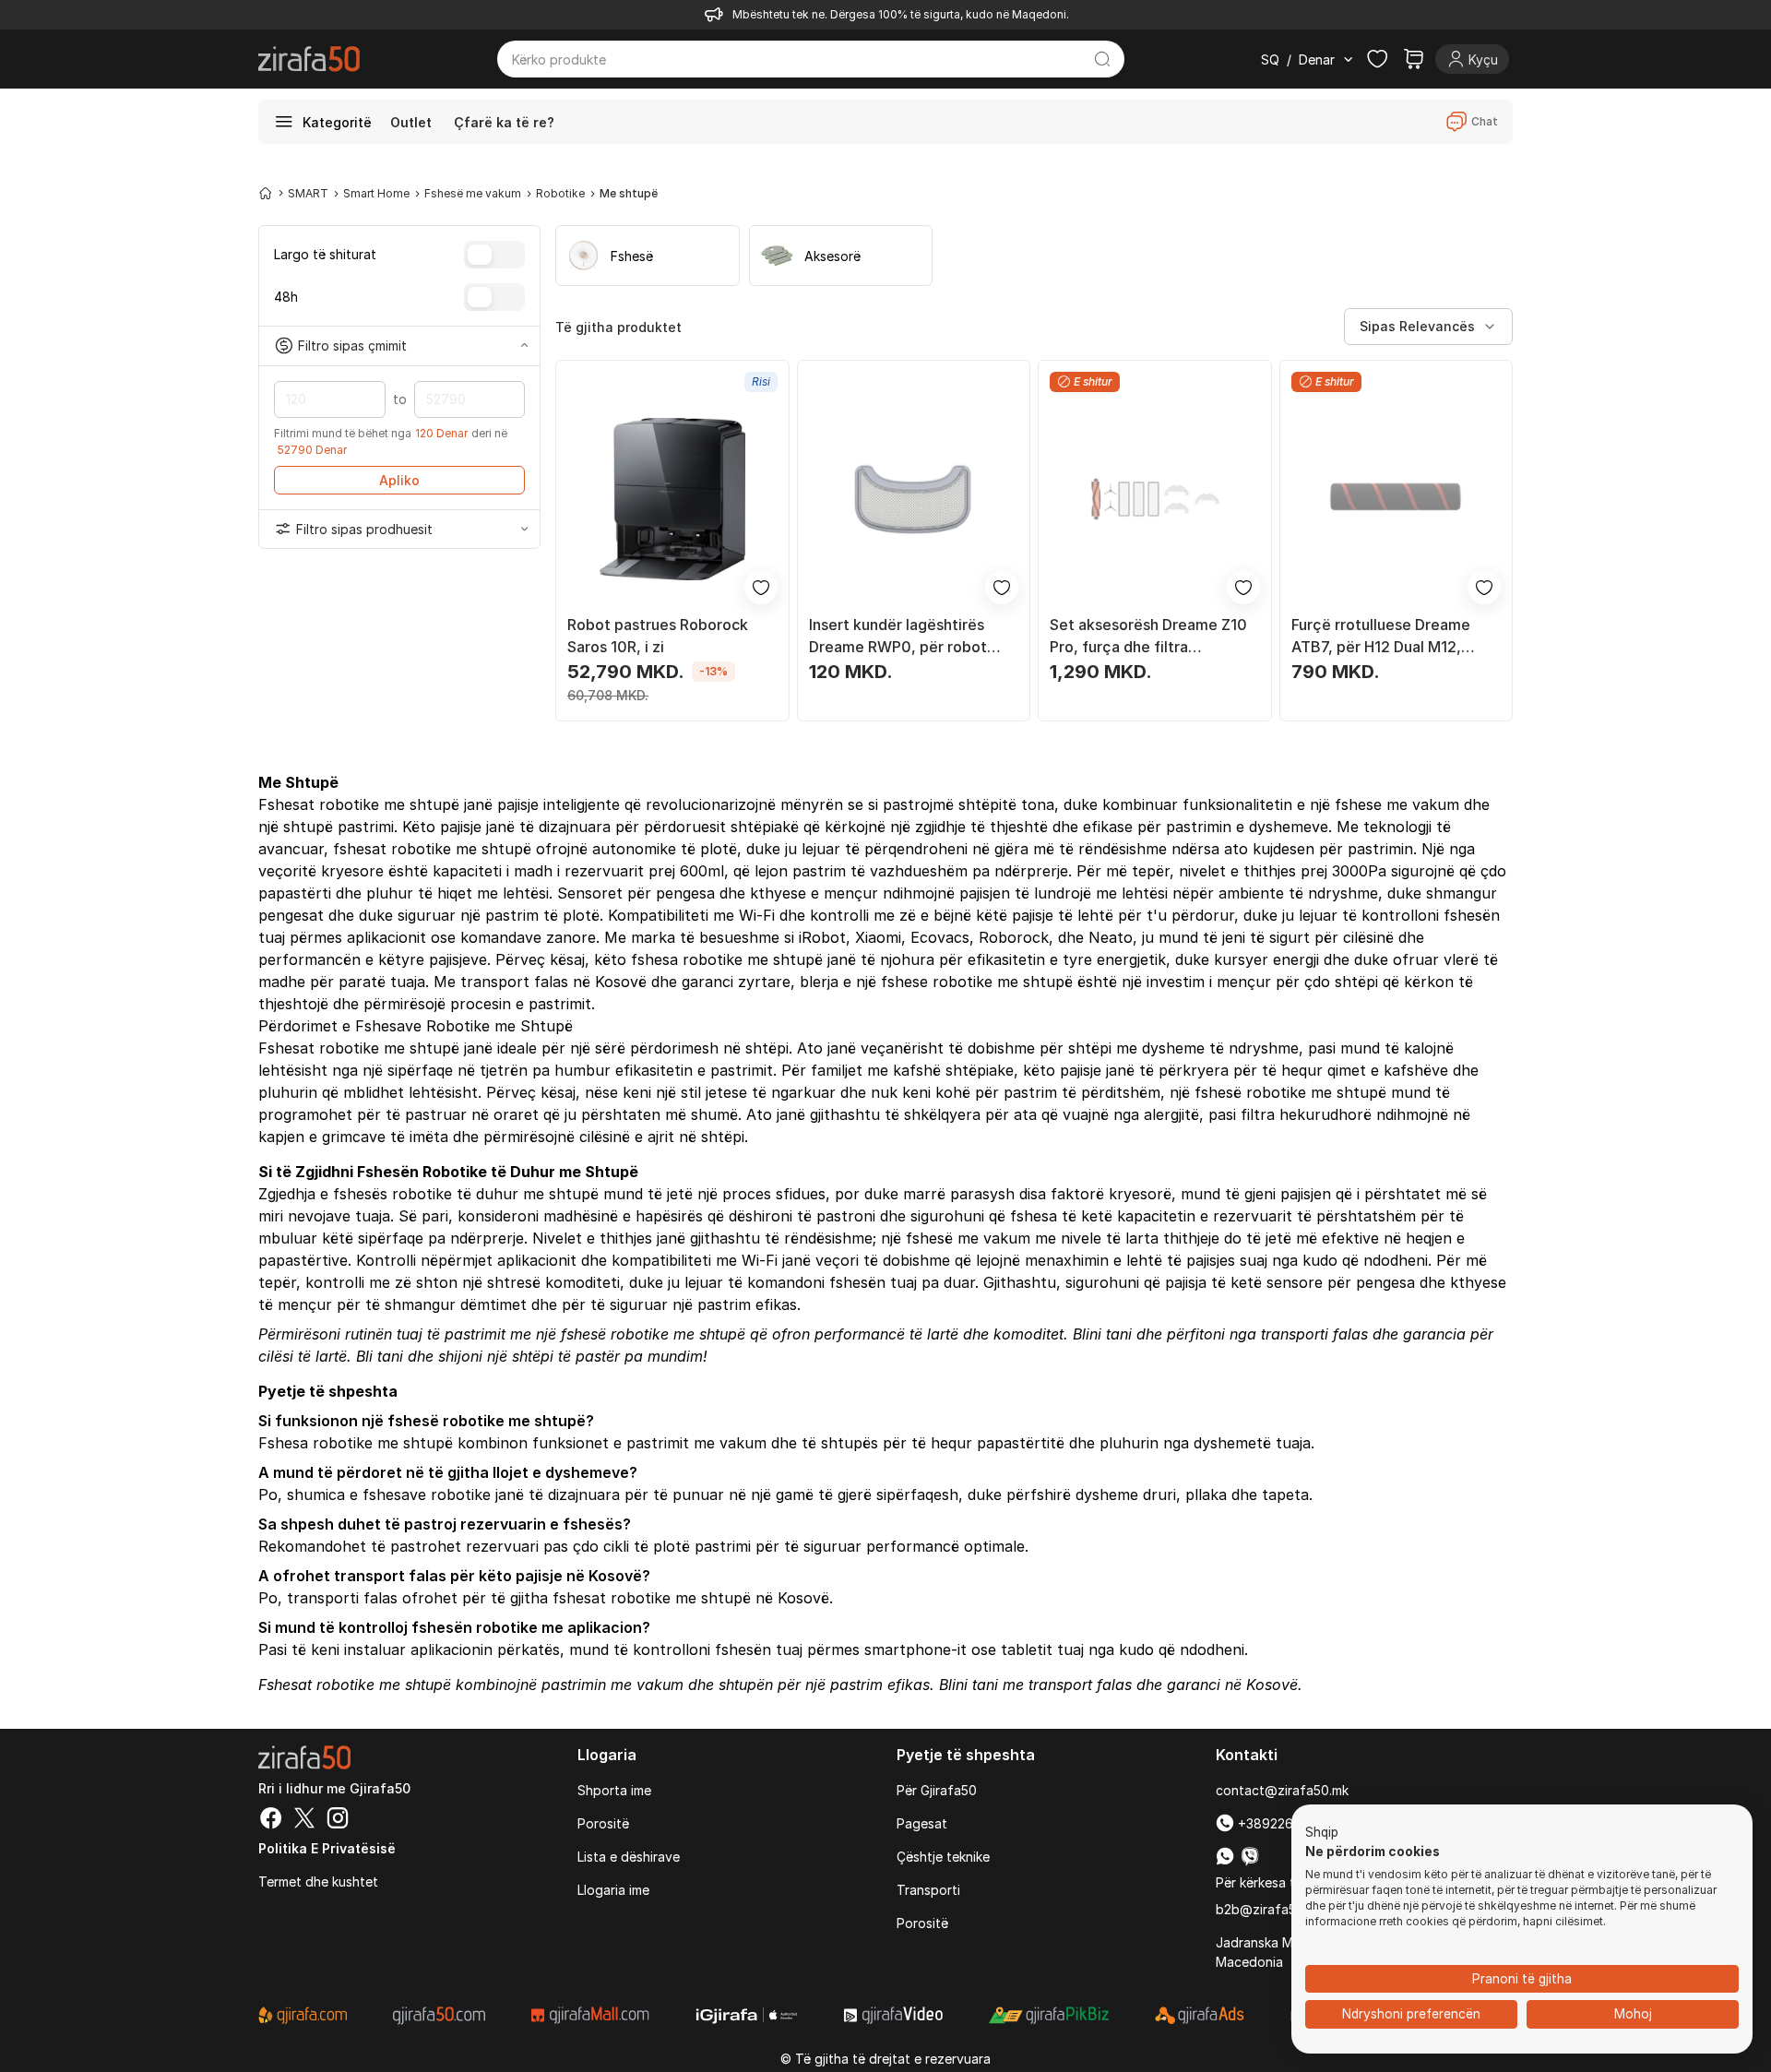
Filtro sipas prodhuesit (364, 529)
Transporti (928, 1890)
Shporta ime (614, 1790)
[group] (648, 256)
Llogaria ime (613, 1890)
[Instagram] (338, 1820)
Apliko (399, 480)
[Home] (266, 193)
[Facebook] (271, 1820)
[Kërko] (1103, 59)
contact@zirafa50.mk (1282, 1790)
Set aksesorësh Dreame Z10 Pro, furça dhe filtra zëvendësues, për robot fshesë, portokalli (1148, 637)
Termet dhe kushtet (318, 1881)
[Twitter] (304, 1820)
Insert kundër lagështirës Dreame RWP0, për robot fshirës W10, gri (898, 637)
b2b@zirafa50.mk (1270, 1909)
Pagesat (922, 1823)
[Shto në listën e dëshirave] (761, 588)
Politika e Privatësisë (327, 1848)
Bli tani (380, 1356)
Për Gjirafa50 (937, 1790)
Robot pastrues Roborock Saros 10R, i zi (658, 636)
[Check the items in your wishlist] (1377, 59)
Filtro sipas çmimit (352, 345)
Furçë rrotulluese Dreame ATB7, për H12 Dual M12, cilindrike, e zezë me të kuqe (1393, 637)
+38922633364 (1283, 1823)
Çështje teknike (943, 1857)
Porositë (603, 1823)
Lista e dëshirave (629, 1857)
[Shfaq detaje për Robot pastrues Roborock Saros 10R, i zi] (672, 499)
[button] (1322, 1833)
